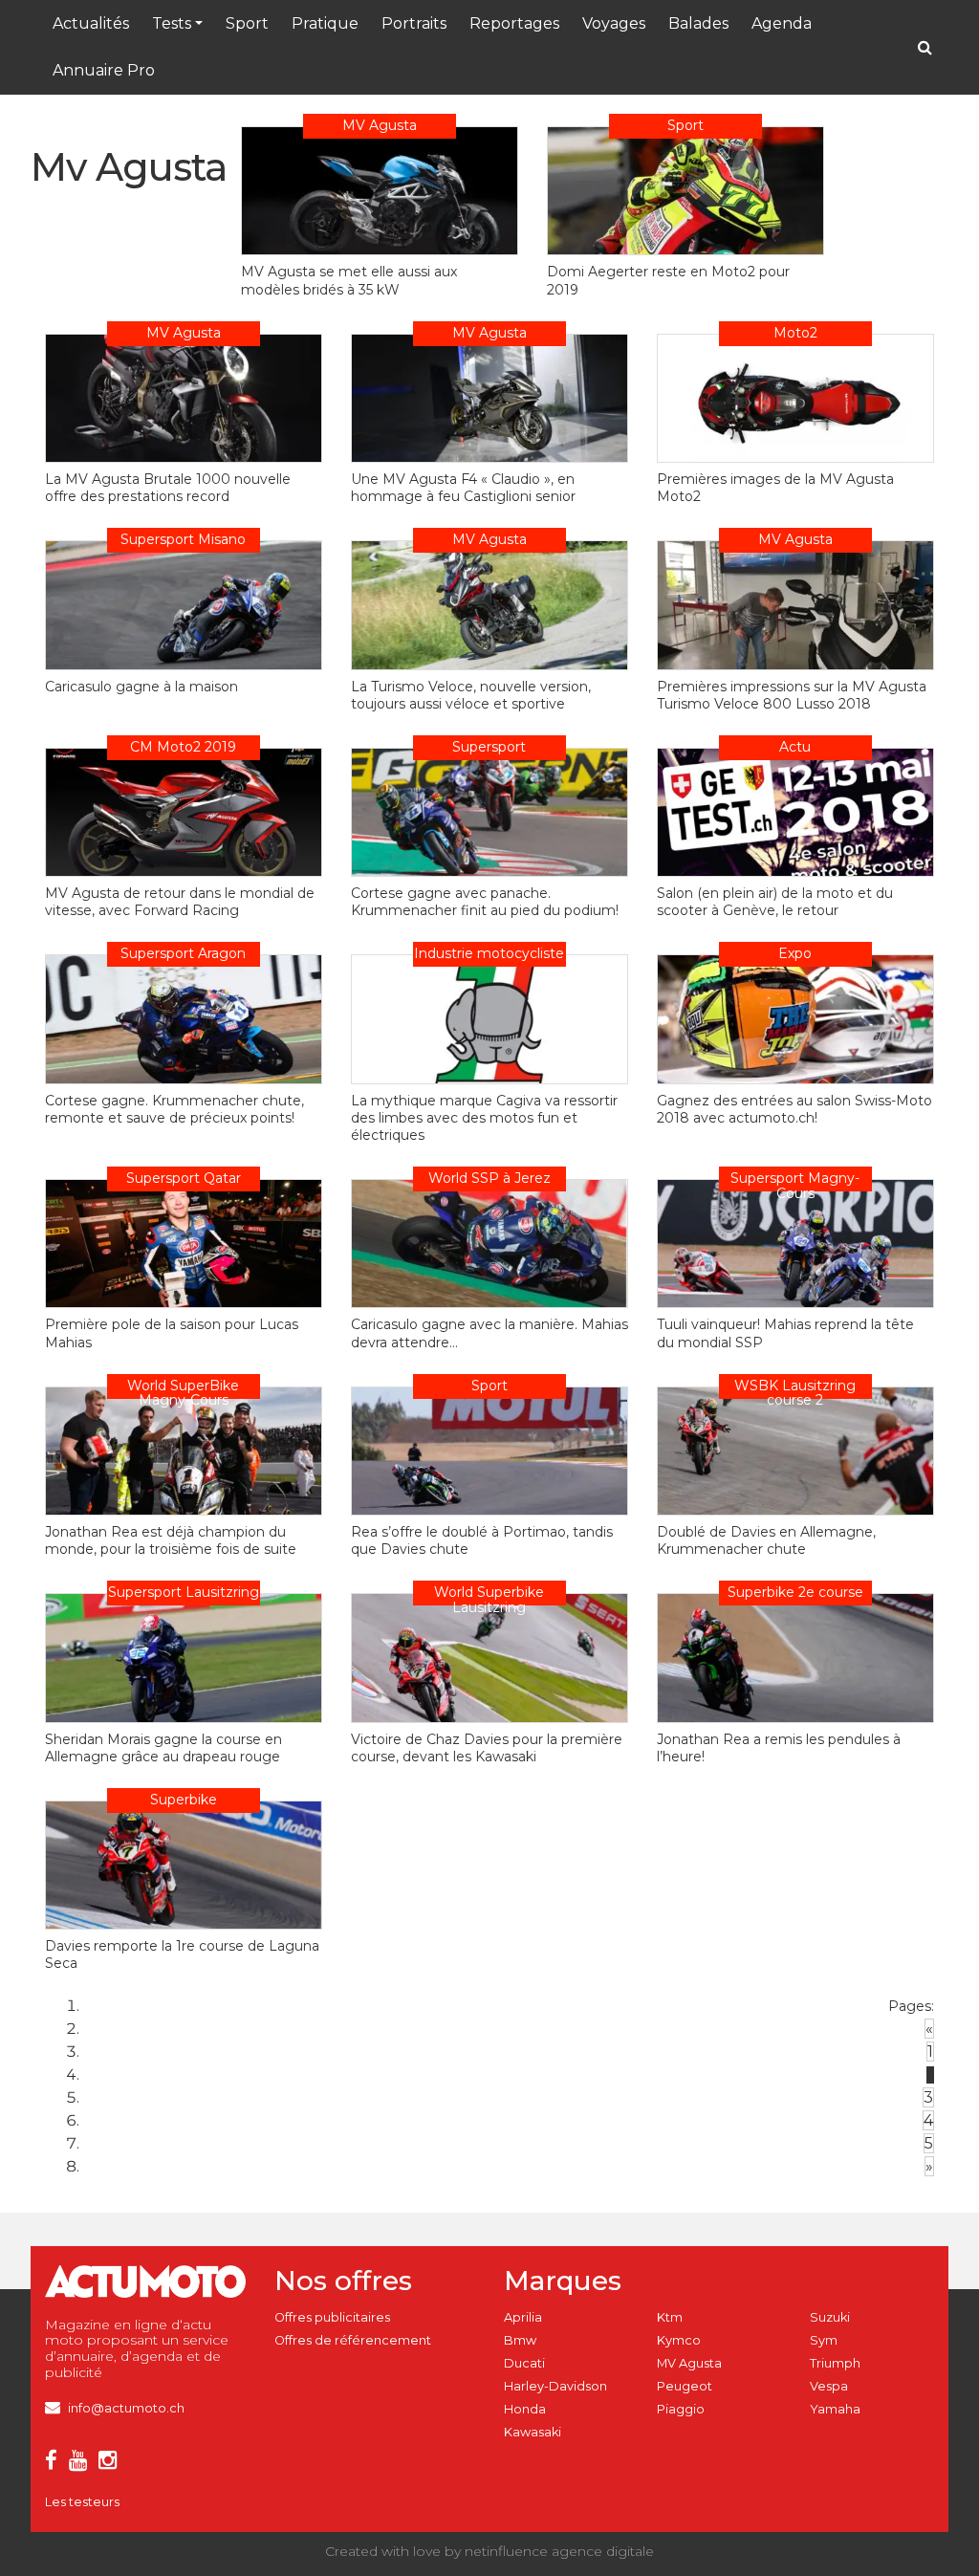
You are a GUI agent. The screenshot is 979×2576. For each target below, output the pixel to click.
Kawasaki (533, 2432)
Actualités (91, 23)
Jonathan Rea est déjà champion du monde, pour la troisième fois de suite (171, 1540)
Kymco (679, 2340)
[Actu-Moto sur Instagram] (111, 2464)
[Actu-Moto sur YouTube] (82, 2464)
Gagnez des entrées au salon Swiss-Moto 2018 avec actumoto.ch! (794, 1109)
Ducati (524, 2363)
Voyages (614, 23)
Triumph (835, 2363)
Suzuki (830, 2317)
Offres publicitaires (332, 2317)
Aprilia (523, 2317)
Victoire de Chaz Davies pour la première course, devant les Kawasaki (487, 1748)
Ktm (670, 2317)
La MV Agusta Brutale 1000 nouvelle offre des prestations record (168, 488)
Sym (824, 2340)
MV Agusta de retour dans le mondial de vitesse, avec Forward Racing (180, 902)
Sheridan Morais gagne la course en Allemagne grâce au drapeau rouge (163, 1748)
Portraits (414, 23)
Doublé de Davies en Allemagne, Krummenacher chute (766, 1540)
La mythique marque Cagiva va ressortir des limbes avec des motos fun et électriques (484, 1118)
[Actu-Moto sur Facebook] (55, 2464)
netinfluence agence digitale (559, 2551)
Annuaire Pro (104, 70)
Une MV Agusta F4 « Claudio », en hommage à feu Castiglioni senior (463, 488)
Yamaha (835, 2409)
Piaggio (681, 2409)
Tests (172, 23)
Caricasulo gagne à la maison (141, 687)
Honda (525, 2409)
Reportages (514, 23)
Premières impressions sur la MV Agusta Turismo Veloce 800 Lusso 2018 (792, 695)
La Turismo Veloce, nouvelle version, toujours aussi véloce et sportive (471, 695)
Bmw (520, 2340)
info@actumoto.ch (126, 2408)
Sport (247, 23)
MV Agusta (689, 2363)
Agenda (782, 23)
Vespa (829, 2386)
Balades (698, 23)
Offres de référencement (353, 2340)
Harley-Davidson (555, 2386)
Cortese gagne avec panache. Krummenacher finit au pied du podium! (485, 902)
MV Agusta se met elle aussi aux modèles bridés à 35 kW (349, 280)
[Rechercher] (925, 48)
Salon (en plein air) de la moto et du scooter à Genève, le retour (775, 902)
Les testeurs (82, 2502)
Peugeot (685, 2386)
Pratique (325, 23)
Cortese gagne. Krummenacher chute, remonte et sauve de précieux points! (174, 1109)
